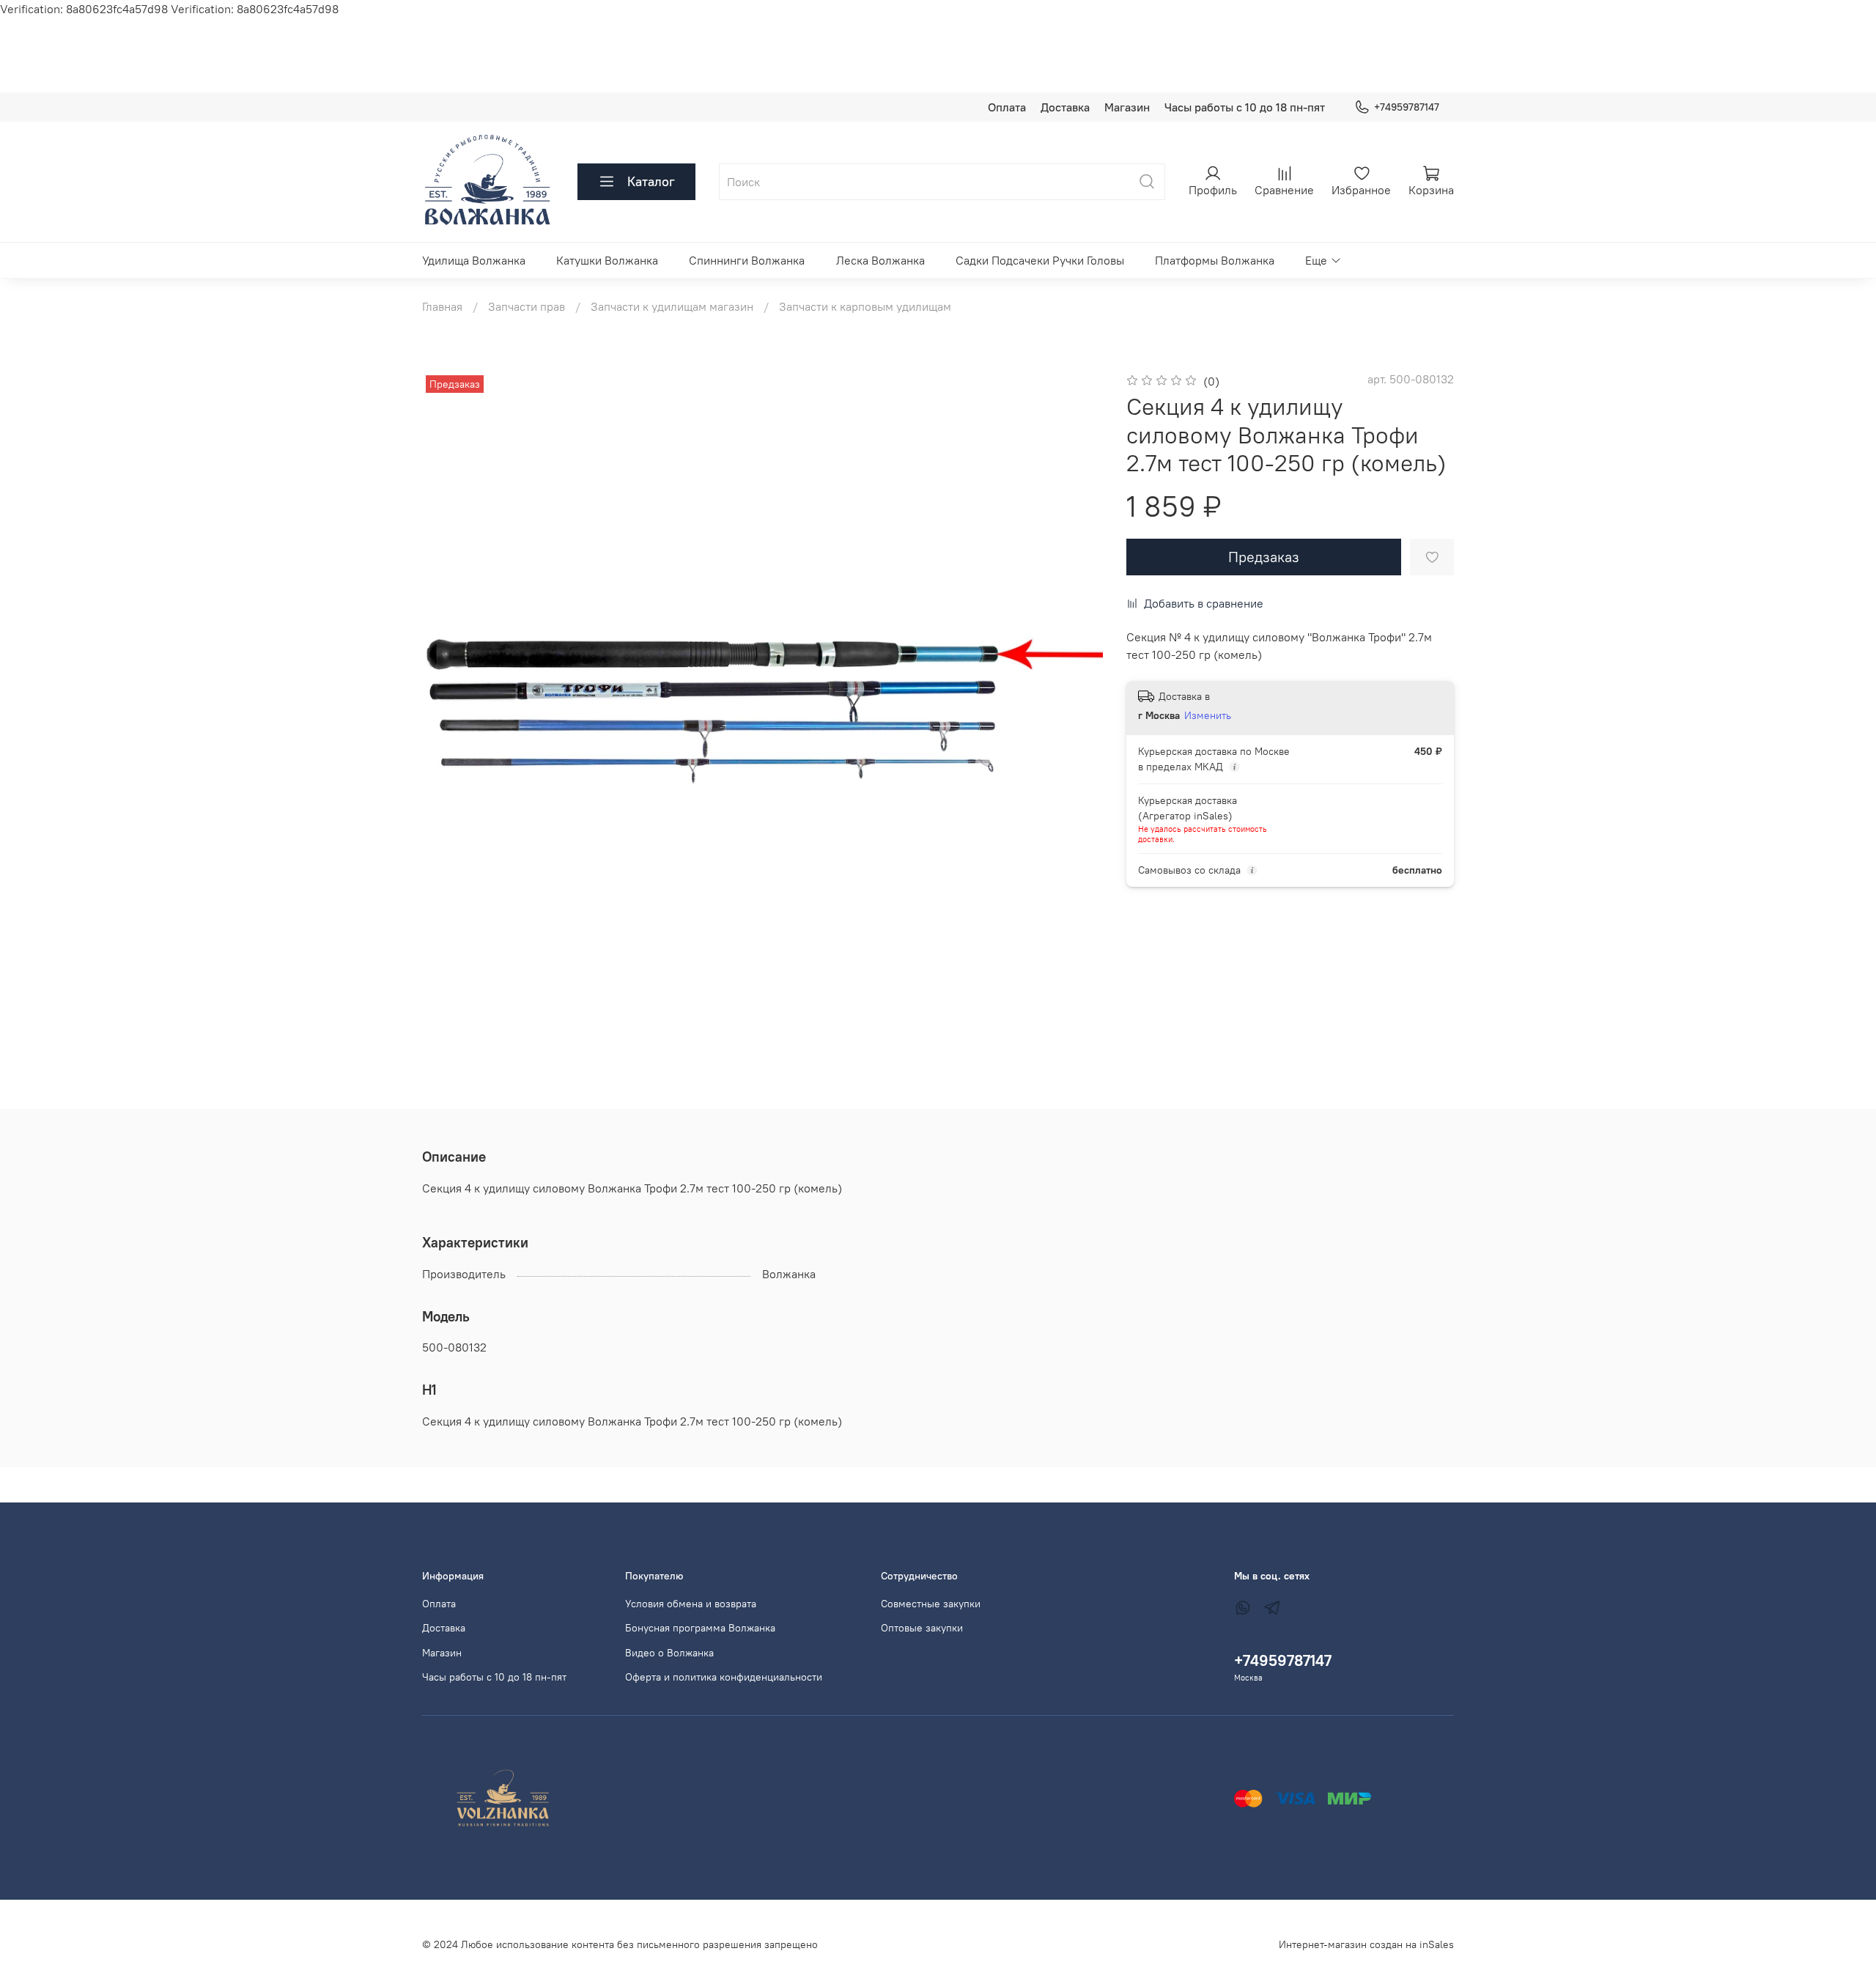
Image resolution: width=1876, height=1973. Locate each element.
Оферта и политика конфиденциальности (724, 1677)
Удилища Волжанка (474, 260)
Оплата (1007, 107)
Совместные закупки (931, 1604)
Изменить (1208, 715)
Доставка (1065, 107)
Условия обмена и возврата (691, 1604)
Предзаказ (1264, 557)
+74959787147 (1407, 107)
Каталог (651, 181)
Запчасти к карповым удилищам (865, 306)
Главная (442, 306)
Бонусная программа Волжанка (700, 1628)
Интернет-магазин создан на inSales (1366, 1944)
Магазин (1127, 107)
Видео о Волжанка (669, 1653)
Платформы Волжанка (1215, 260)
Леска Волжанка (880, 260)
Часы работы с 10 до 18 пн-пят (1245, 107)
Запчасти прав (527, 306)
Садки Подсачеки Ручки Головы (1040, 260)
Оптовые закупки (922, 1628)
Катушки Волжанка (607, 260)
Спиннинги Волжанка (747, 260)
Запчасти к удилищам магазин (672, 306)
